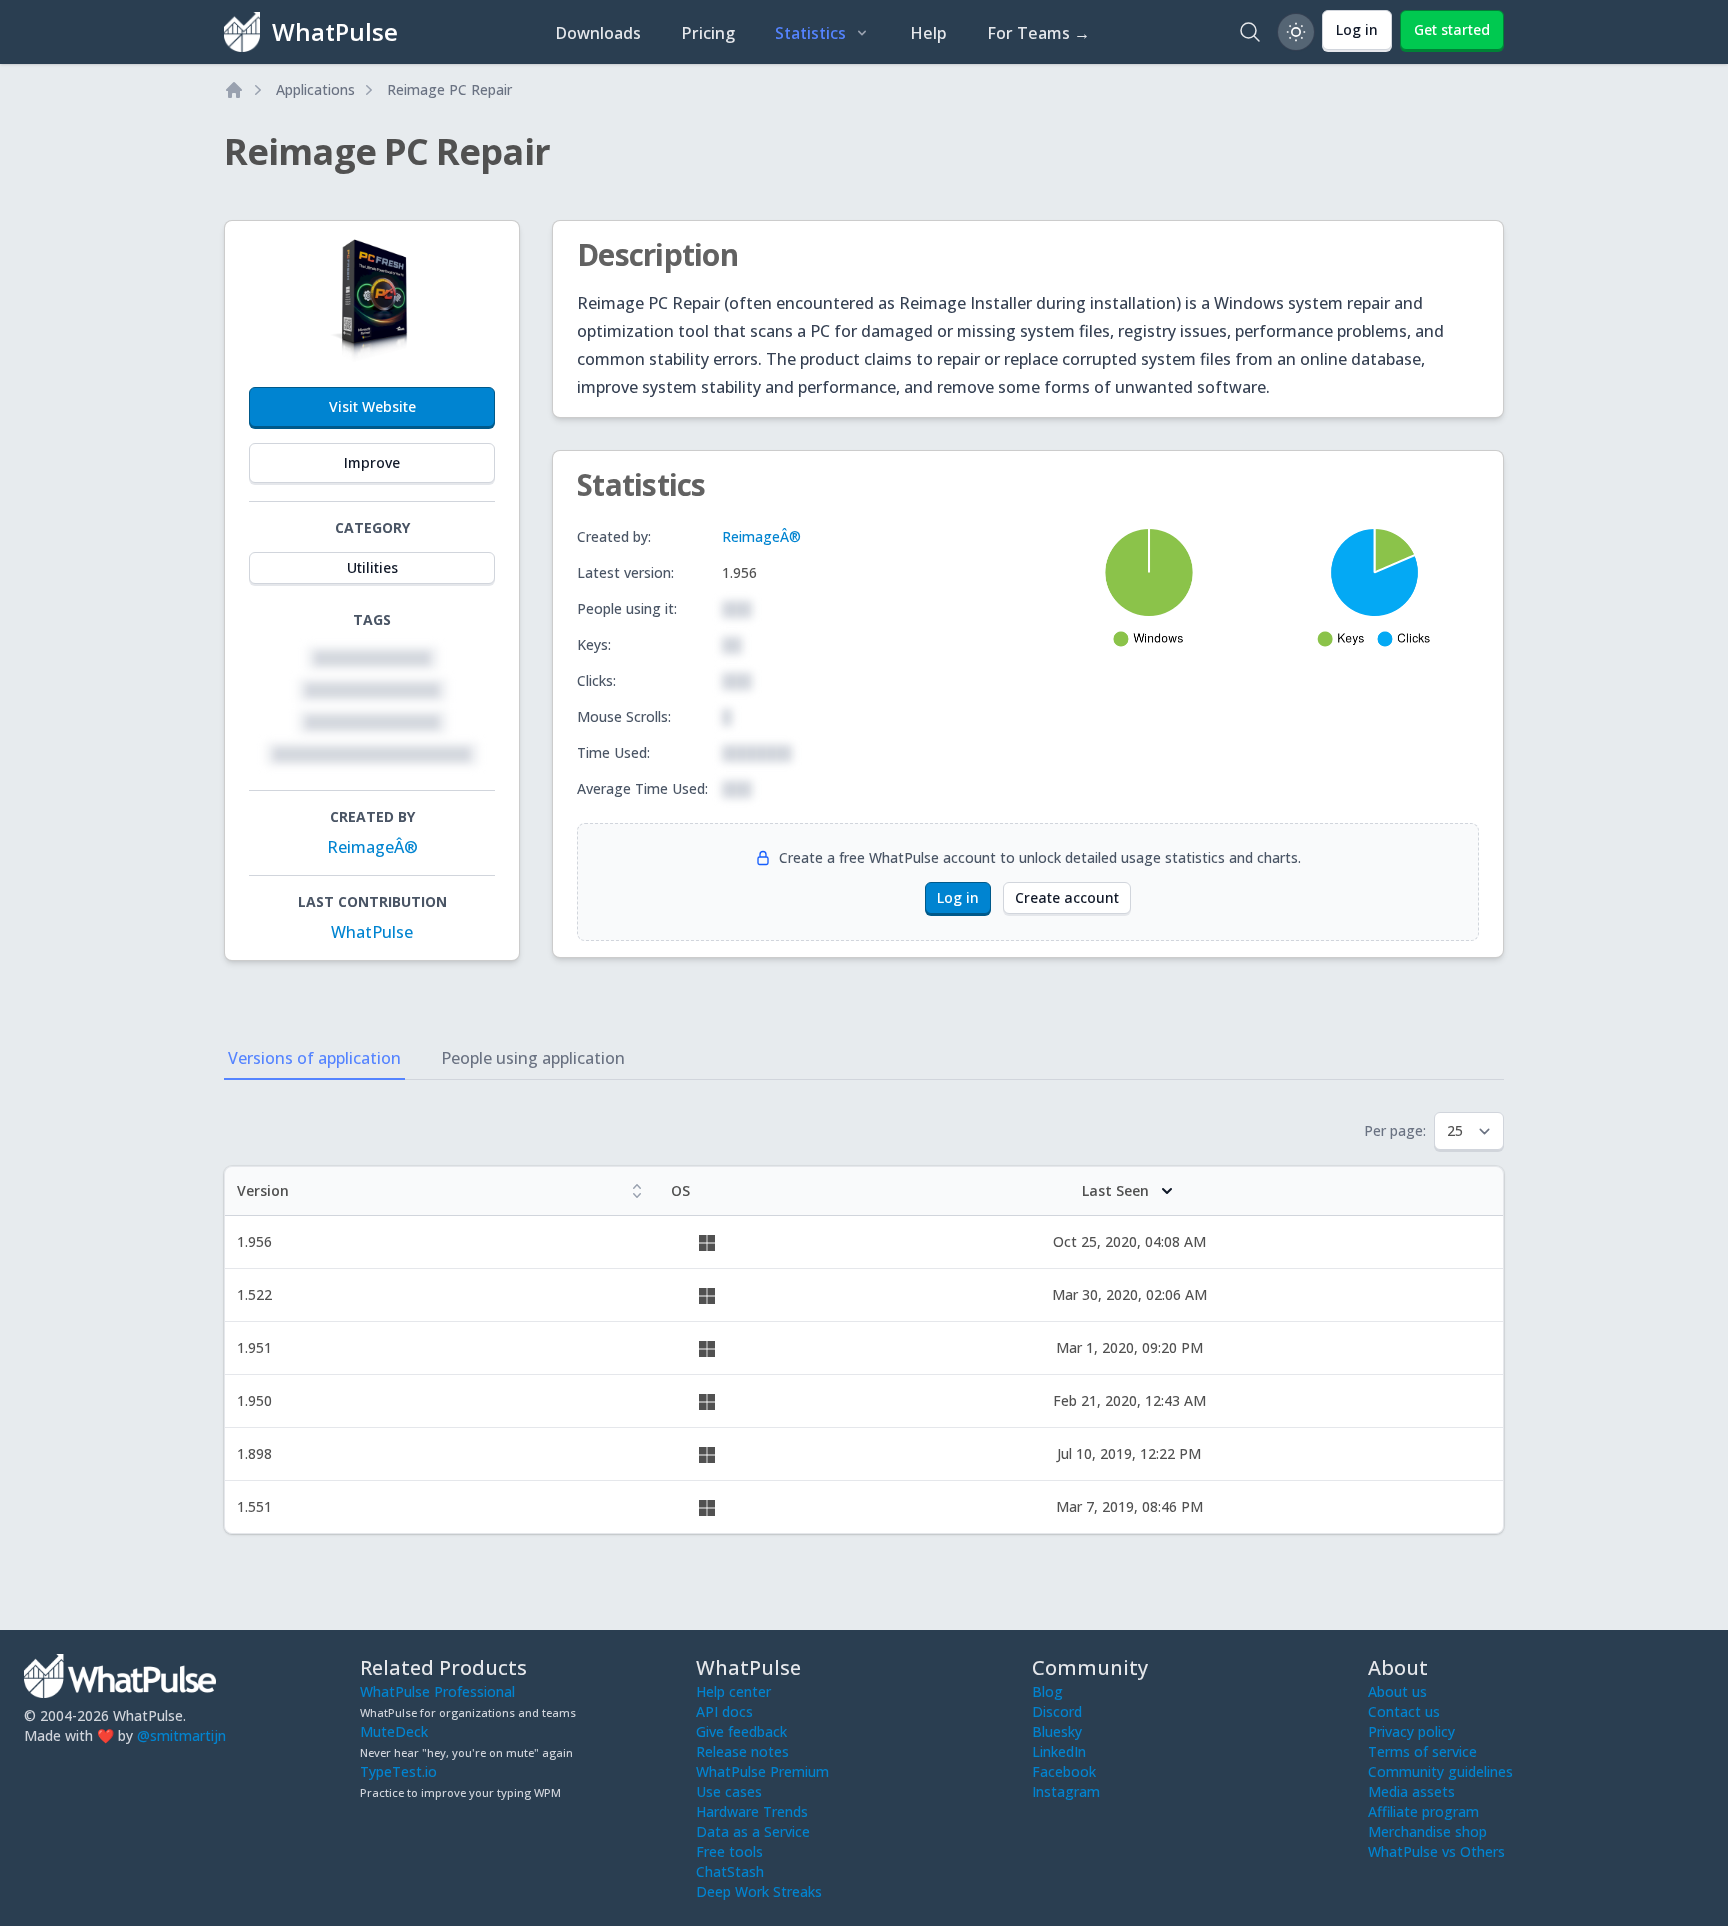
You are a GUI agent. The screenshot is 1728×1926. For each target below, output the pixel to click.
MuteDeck (394, 1731)
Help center (733, 1691)
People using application (533, 1058)
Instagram (1066, 1791)
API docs (724, 1711)
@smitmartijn (181, 1735)
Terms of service (1422, 1751)
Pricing (708, 33)
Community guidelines (1440, 1771)
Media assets (1411, 1791)
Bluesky (1057, 1731)
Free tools (729, 1851)
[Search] (1250, 32)
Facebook (1064, 1771)
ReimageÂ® (372, 847)
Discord (1057, 1711)
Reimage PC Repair (449, 89)
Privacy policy (1411, 1731)
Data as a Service (753, 1831)
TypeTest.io (398, 1771)
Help (928, 33)
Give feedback (741, 1731)
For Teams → (1038, 33)
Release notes (742, 1751)
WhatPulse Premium (762, 1771)
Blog (1047, 1691)
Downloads (598, 33)
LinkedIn (1059, 1751)
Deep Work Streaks (759, 1891)
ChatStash (730, 1871)
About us (1397, 1691)
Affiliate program (1423, 1811)
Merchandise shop (1427, 1831)
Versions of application (314, 1058)
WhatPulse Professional (437, 1691)
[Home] (234, 90)
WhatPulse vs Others (1436, 1851)
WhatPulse (372, 932)
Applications (315, 89)
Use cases (729, 1791)
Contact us (1404, 1711)
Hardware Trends (752, 1811)
